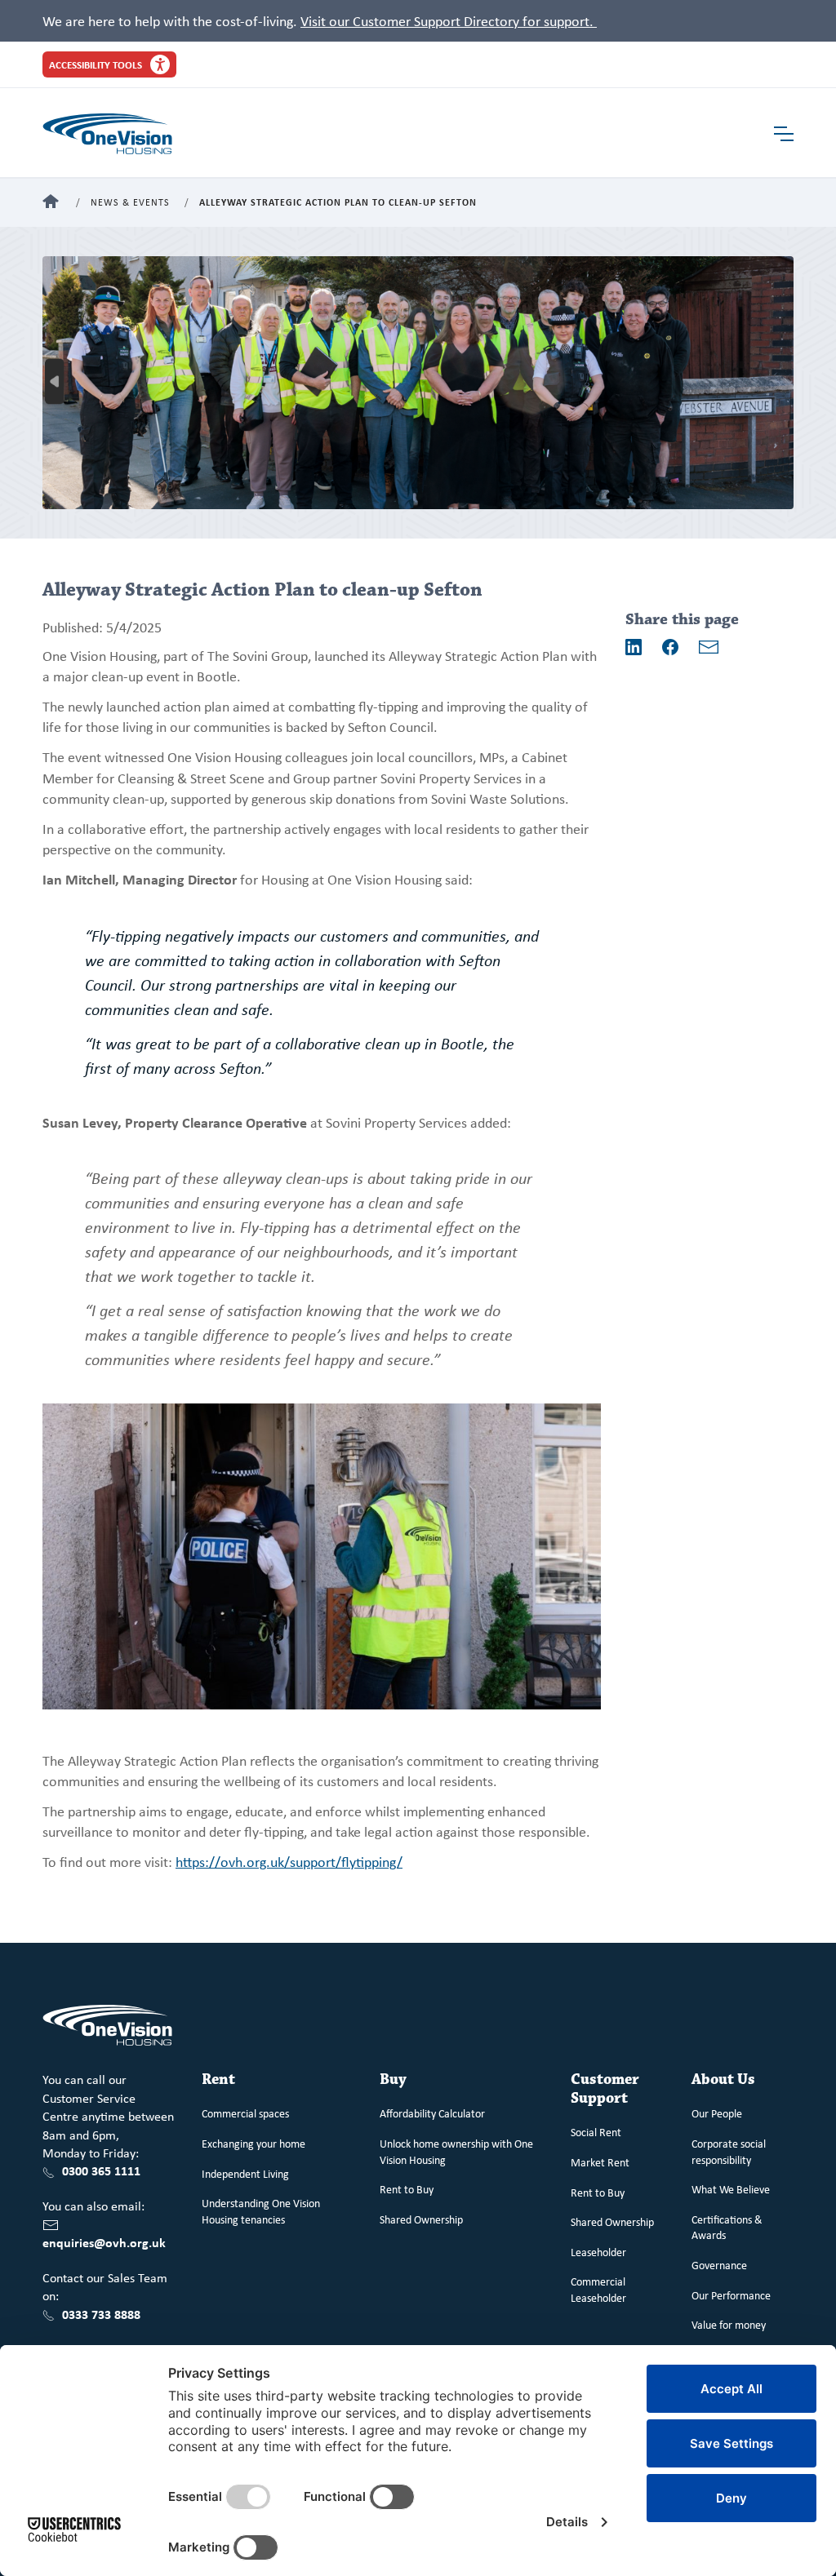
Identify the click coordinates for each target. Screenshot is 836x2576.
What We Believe (731, 2189)
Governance (719, 2265)
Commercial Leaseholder (598, 2289)
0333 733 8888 (101, 2314)
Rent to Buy (407, 2189)
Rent (218, 2079)
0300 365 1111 (101, 2170)
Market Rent (600, 2162)
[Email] (709, 647)
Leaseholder (598, 2252)
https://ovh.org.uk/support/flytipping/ (289, 1861)
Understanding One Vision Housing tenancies (261, 2211)
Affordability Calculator (432, 2113)
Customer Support (605, 2089)
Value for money (729, 2324)
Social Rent (596, 2132)
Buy (393, 2079)
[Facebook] (670, 647)
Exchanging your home (253, 2143)
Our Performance (731, 2295)
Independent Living (245, 2173)
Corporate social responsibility (729, 2151)
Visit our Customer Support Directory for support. (449, 20)
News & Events (130, 203)
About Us (723, 2079)
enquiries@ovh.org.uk (104, 2242)
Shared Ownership (421, 2219)
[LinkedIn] (634, 647)
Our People (717, 2113)
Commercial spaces (245, 2113)
